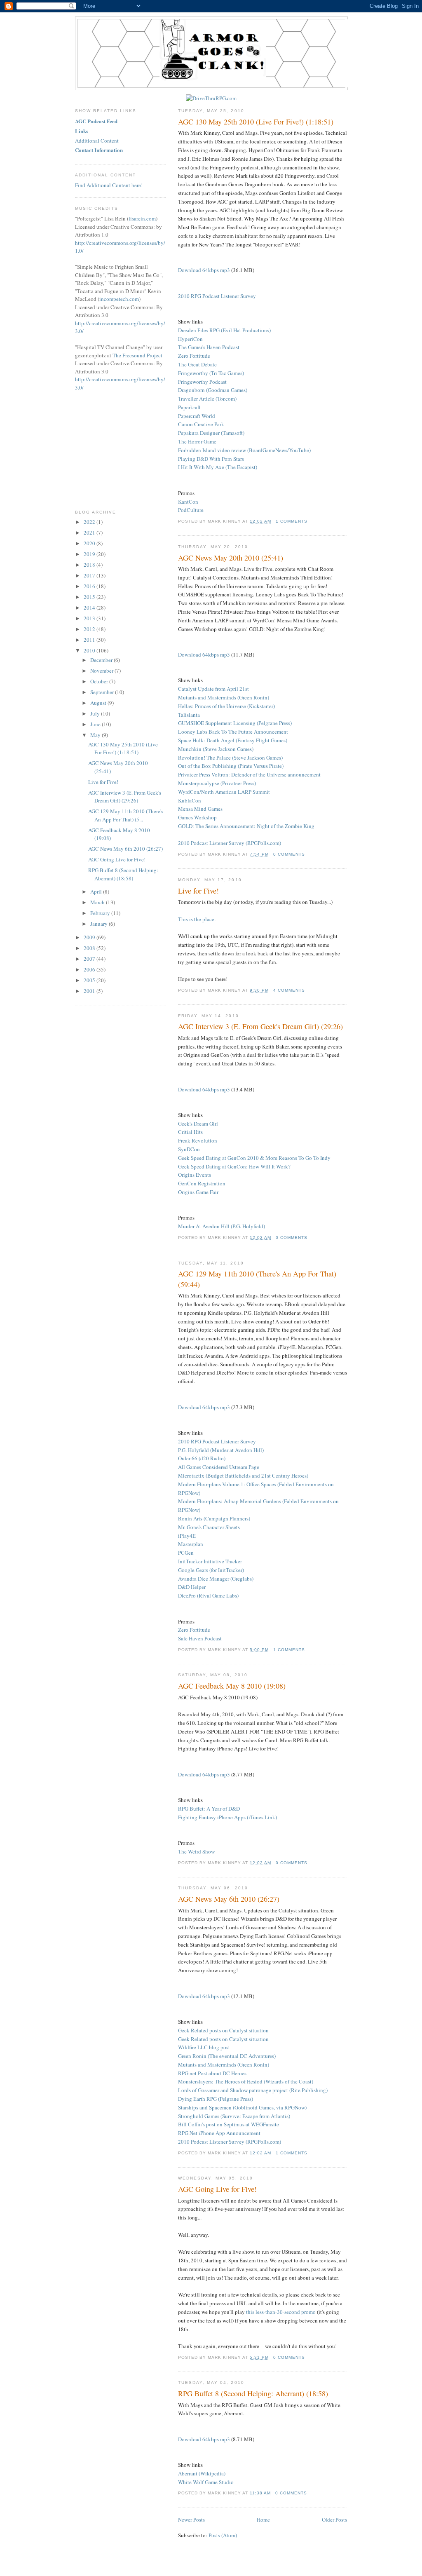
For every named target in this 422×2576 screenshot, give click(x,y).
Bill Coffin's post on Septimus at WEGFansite (229, 2124)
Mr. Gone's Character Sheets (209, 1527)
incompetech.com (119, 299)
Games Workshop (197, 817)
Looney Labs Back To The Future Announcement (233, 732)
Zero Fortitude (194, 356)
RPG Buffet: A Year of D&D (209, 1809)
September (103, 692)
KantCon (188, 502)
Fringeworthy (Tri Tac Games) (211, 373)
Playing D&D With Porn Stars (211, 459)
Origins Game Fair (198, 1192)
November (102, 671)
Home (263, 2520)
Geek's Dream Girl (198, 1124)
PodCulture (191, 510)
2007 (90, 959)
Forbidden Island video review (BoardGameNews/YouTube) (244, 450)
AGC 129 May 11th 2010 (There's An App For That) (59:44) (257, 1279)
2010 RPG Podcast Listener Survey (217, 296)
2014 (90, 608)
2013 (90, 618)
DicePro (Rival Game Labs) (208, 1595)
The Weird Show (196, 1851)
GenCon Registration (202, 1183)
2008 (90, 948)
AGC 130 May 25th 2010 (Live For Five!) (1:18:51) (256, 122)
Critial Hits (190, 1132)
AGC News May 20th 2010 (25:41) (231, 558)
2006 (90, 969)
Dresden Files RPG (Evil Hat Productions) (224, 330)
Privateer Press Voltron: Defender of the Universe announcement (249, 774)
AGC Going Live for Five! (217, 2189)
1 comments (292, 521)
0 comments (289, 854)
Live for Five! (198, 891)
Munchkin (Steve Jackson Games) (216, 749)
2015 (90, 597)
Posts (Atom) (223, 2535)
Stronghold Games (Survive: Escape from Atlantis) (234, 2116)
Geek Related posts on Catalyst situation (223, 2030)
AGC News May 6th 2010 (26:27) (229, 1899)
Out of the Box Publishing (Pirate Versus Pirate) (231, 766)
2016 (90, 586)
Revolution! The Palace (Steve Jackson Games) (230, 758)
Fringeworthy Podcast (202, 382)
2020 (90, 543)
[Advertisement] (116, 449)
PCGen (186, 1553)
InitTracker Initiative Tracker (210, 1561)
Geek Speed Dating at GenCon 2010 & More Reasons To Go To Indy (254, 1158)
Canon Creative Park (201, 424)
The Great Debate (197, 364)
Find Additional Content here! (109, 185)
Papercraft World (197, 416)
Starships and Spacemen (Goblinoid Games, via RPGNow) (242, 2107)
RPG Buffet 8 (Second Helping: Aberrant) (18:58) (253, 2393)
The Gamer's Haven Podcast (209, 347)
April (97, 892)
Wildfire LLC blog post (204, 2047)
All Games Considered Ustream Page (219, 1467)
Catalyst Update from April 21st (213, 689)
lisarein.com (142, 218)
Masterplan (191, 1544)
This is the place (196, 919)
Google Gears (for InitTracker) (211, 1570)
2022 (90, 522)
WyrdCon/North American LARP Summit (224, 792)
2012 (90, 629)
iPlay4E (187, 1536)
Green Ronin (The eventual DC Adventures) (227, 2056)
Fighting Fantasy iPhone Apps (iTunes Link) (227, 1817)
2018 (90, 565)
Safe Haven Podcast (200, 1638)
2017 (90, 575)
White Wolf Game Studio (206, 2482)
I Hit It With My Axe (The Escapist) (218, 467)
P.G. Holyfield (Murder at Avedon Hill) (221, 1450)
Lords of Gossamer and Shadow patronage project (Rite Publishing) (253, 2090)
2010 (90, 650)
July (96, 713)
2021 (90, 533)
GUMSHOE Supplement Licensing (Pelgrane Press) (235, 723)
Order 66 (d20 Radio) (202, 1458)
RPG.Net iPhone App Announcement (219, 2133)
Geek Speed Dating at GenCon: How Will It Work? (234, 1166)
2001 (90, 991)
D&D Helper (192, 1587)
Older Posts (334, 2520)
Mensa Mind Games (200, 809)
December (102, 660)
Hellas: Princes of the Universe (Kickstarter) (226, 706)
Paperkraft (189, 407)
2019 (90, 554)
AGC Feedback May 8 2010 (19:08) (232, 1686)
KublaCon (190, 800)
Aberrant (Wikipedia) (202, 2473)
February (101, 913)
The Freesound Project (137, 355)
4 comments (289, 990)
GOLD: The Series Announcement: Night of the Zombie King (246, 826)
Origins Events (195, 1175)
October (100, 681)
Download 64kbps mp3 (204, 270)
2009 (90, 937)
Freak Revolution (198, 1140)
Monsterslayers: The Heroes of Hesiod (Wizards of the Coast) (246, 2081)
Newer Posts (191, 2520)
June (96, 724)
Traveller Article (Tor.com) (207, 399)
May (96, 735)
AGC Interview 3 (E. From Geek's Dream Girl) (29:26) (260, 1026)
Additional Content (97, 141)
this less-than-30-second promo (281, 2312)
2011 (90, 640)
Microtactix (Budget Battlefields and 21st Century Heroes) (243, 1476)
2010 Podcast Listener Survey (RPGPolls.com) (230, 843)
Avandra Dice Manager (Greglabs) (216, 1579)
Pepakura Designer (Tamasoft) (211, 433)
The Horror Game (197, 441)
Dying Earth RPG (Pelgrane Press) (216, 2099)
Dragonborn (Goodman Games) (213, 390)
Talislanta (189, 715)
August (99, 703)
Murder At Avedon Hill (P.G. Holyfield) (222, 1226)
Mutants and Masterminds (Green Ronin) (224, 697)
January (100, 924)
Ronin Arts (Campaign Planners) (214, 1518)
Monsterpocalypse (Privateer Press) (217, 783)
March (98, 902)
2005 (90, 980)
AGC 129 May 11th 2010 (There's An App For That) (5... (126, 815)
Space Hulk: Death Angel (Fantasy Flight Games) (233, 740)
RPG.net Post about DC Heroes (212, 2073)
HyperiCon (190, 339)
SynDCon (189, 1149)
